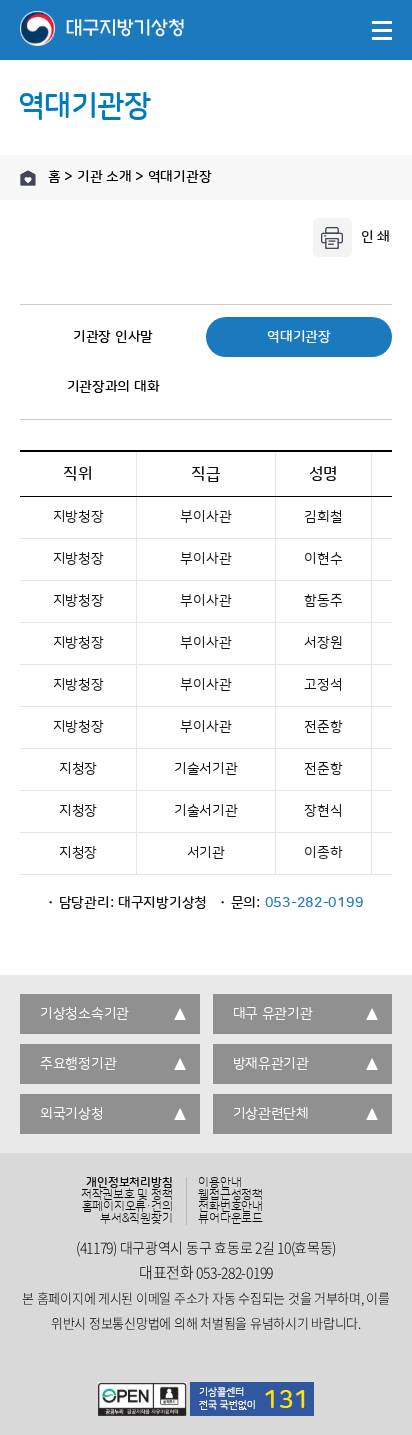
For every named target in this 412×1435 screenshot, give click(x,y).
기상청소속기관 (84, 1014)
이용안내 (219, 1183)
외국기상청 (72, 1114)
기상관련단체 (271, 1114)
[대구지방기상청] (102, 30)
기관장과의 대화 (113, 387)
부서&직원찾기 (136, 1219)
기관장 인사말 (113, 337)
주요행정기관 (78, 1064)
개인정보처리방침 (129, 1183)
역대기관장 (299, 337)
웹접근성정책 (230, 1195)
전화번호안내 (230, 1207)
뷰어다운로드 (230, 1219)
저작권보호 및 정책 (127, 1195)
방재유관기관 (271, 1064)
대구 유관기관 (273, 1014)
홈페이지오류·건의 (127, 1207)
